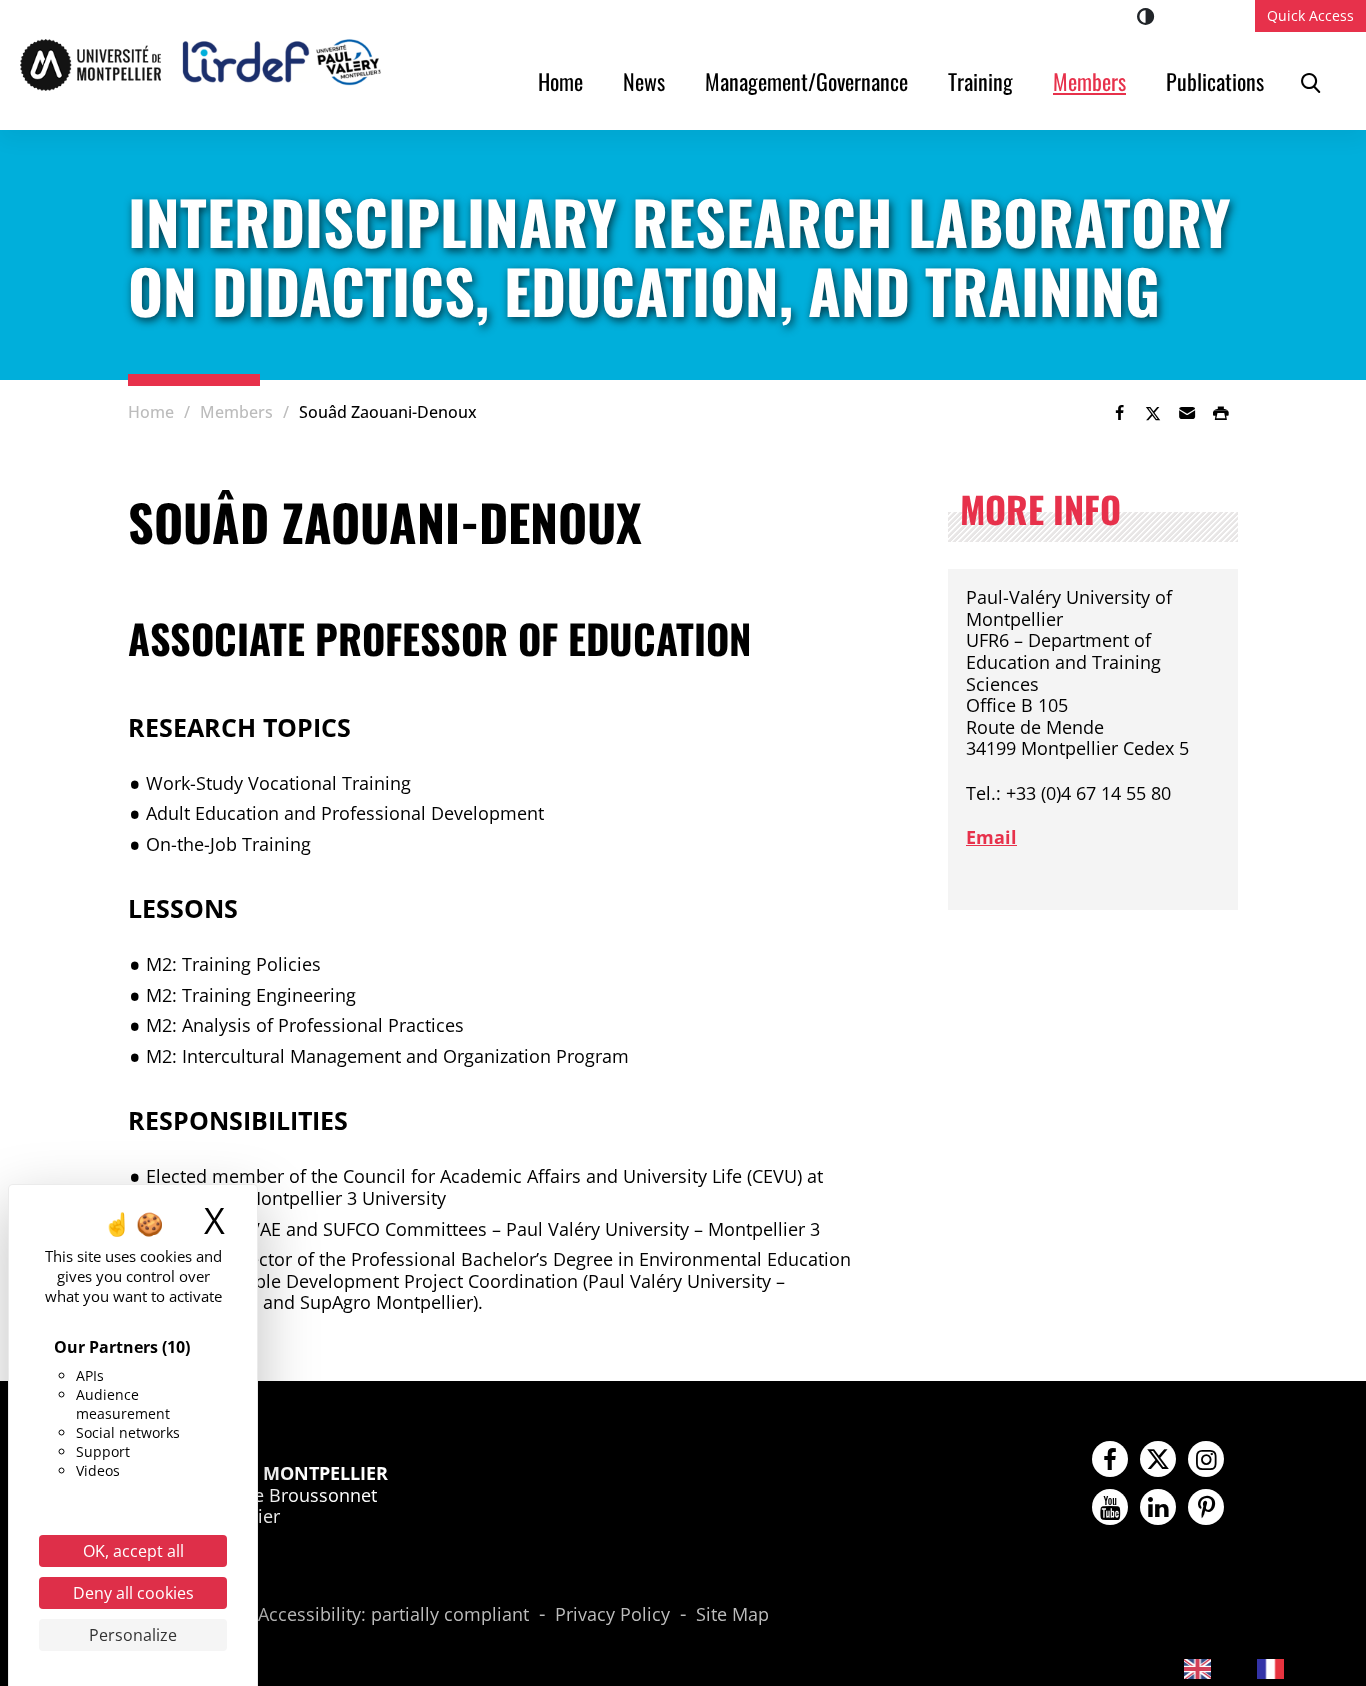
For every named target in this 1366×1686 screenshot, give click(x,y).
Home (560, 81)
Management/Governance (806, 81)
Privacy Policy (612, 1615)
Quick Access (1310, 15)
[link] (1119, 413)
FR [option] (1305, 1666)
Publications (1215, 81)
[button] (1187, 413)
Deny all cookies (133, 1593)
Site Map (732, 1615)
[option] (1286, 1668)
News (644, 81)
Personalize (133, 1635)
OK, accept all (133, 1551)
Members (1089, 81)
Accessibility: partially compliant (393, 1615)
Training (980, 81)
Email (991, 837)
